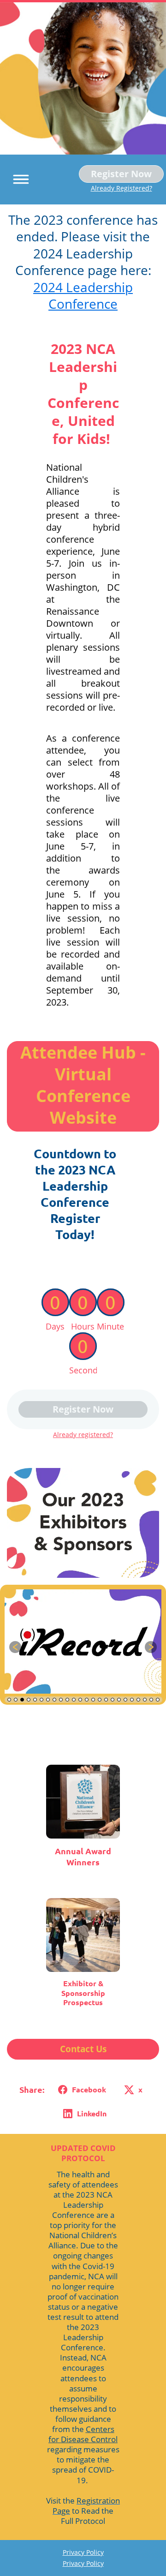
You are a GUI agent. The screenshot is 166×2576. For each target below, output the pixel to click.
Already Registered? (122, 188)
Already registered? (83, 1435)
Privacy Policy (83, 2552)
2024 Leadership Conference (83, 295)
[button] (18, 178)
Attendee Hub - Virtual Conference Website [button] (83, 1085)
